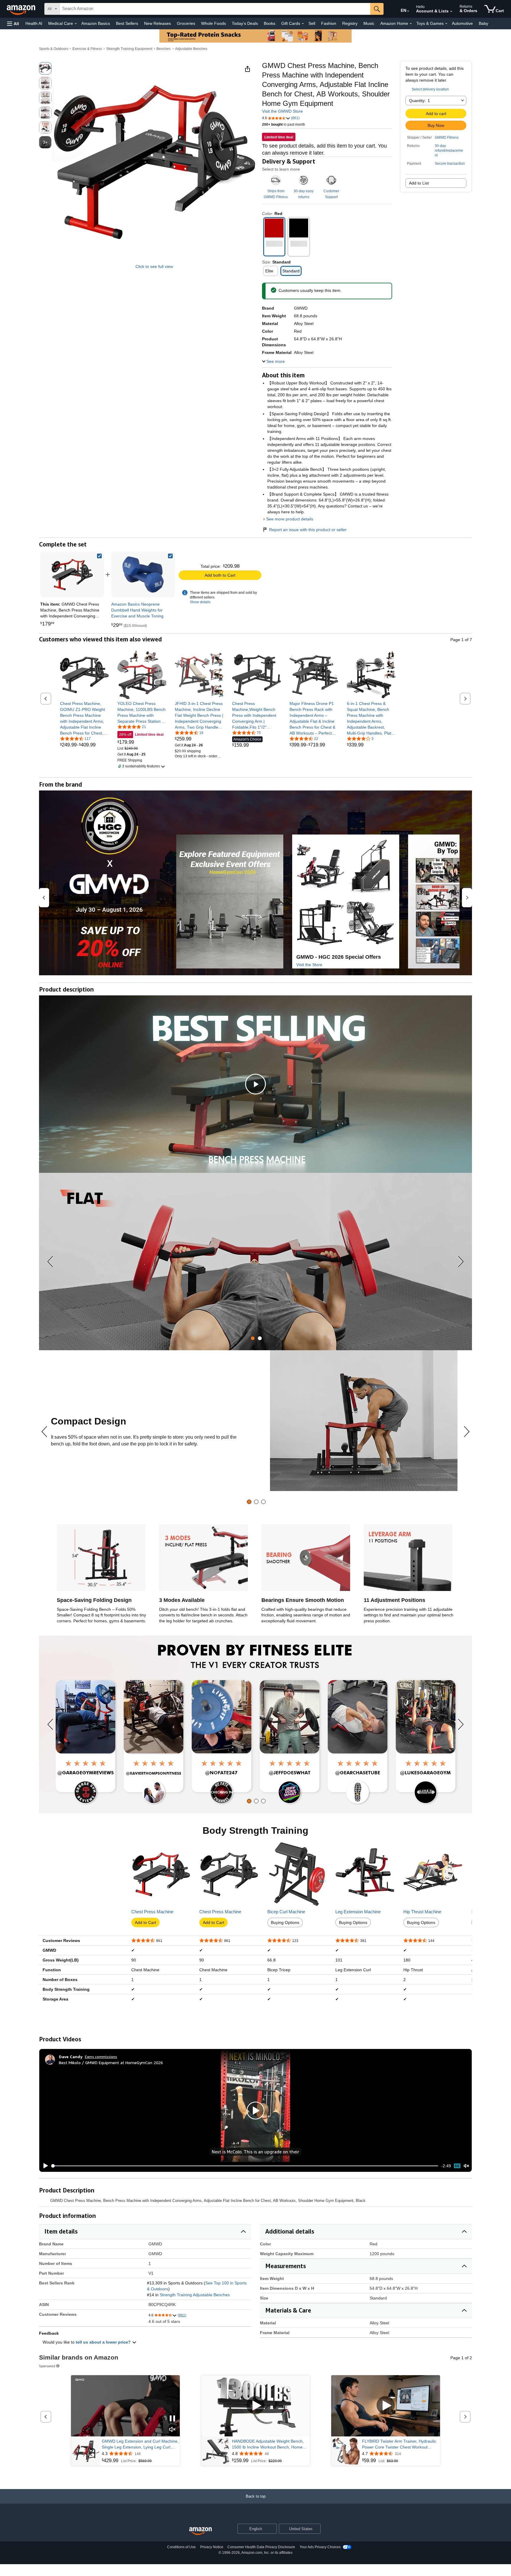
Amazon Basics (96, 23)
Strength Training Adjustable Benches (195, 2295)
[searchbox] (215, 9)
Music (369, 23)
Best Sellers (127, 23)
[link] (143, 575)
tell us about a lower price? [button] (104, 2342)
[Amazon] (22, 9)
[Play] (44, 2166)
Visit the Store (309, 965)
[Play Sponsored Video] (256, 2406)
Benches (164, 49)
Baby (483, 23)
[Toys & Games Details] (446, 24)
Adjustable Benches (191, 49)
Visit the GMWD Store (282, 111)
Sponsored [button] (47, 2366)
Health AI (34, 23)
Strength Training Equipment (129, 49)
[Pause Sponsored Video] (172, 2419)
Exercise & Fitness (87, 49)
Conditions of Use (181, 2547)
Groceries (186, 23)
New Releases (157, 23)
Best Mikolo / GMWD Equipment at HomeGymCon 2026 (111, 2062)
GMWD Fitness (447, 138)
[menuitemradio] (457, 2166)
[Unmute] (466, 2166)
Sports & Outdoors (54, 49)
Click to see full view (154, 266)
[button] (13, 24)
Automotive (462, 23)
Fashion (329, 23)
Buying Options (285, 1922)
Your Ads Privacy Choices (320, 2547)
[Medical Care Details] (76, 24)
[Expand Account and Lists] (451, 12)
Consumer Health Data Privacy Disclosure (261, 2547)
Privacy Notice (212, 2547)
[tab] (253, 1338)
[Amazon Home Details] (411, 24)
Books (270, 23)
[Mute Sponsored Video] (172, 2430)
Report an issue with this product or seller (308, 530)
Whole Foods (214, 23)
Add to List (419, 183)
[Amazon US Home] (200, 2531)
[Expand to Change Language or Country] (408, 11)
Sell (312, 23)
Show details (200, 602)
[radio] (45, 68)
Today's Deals (245, 23)
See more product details (290, 519)
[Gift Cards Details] (303, 24)
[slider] (245, 2166)
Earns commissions (101, 2057)
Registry (350, 23)
